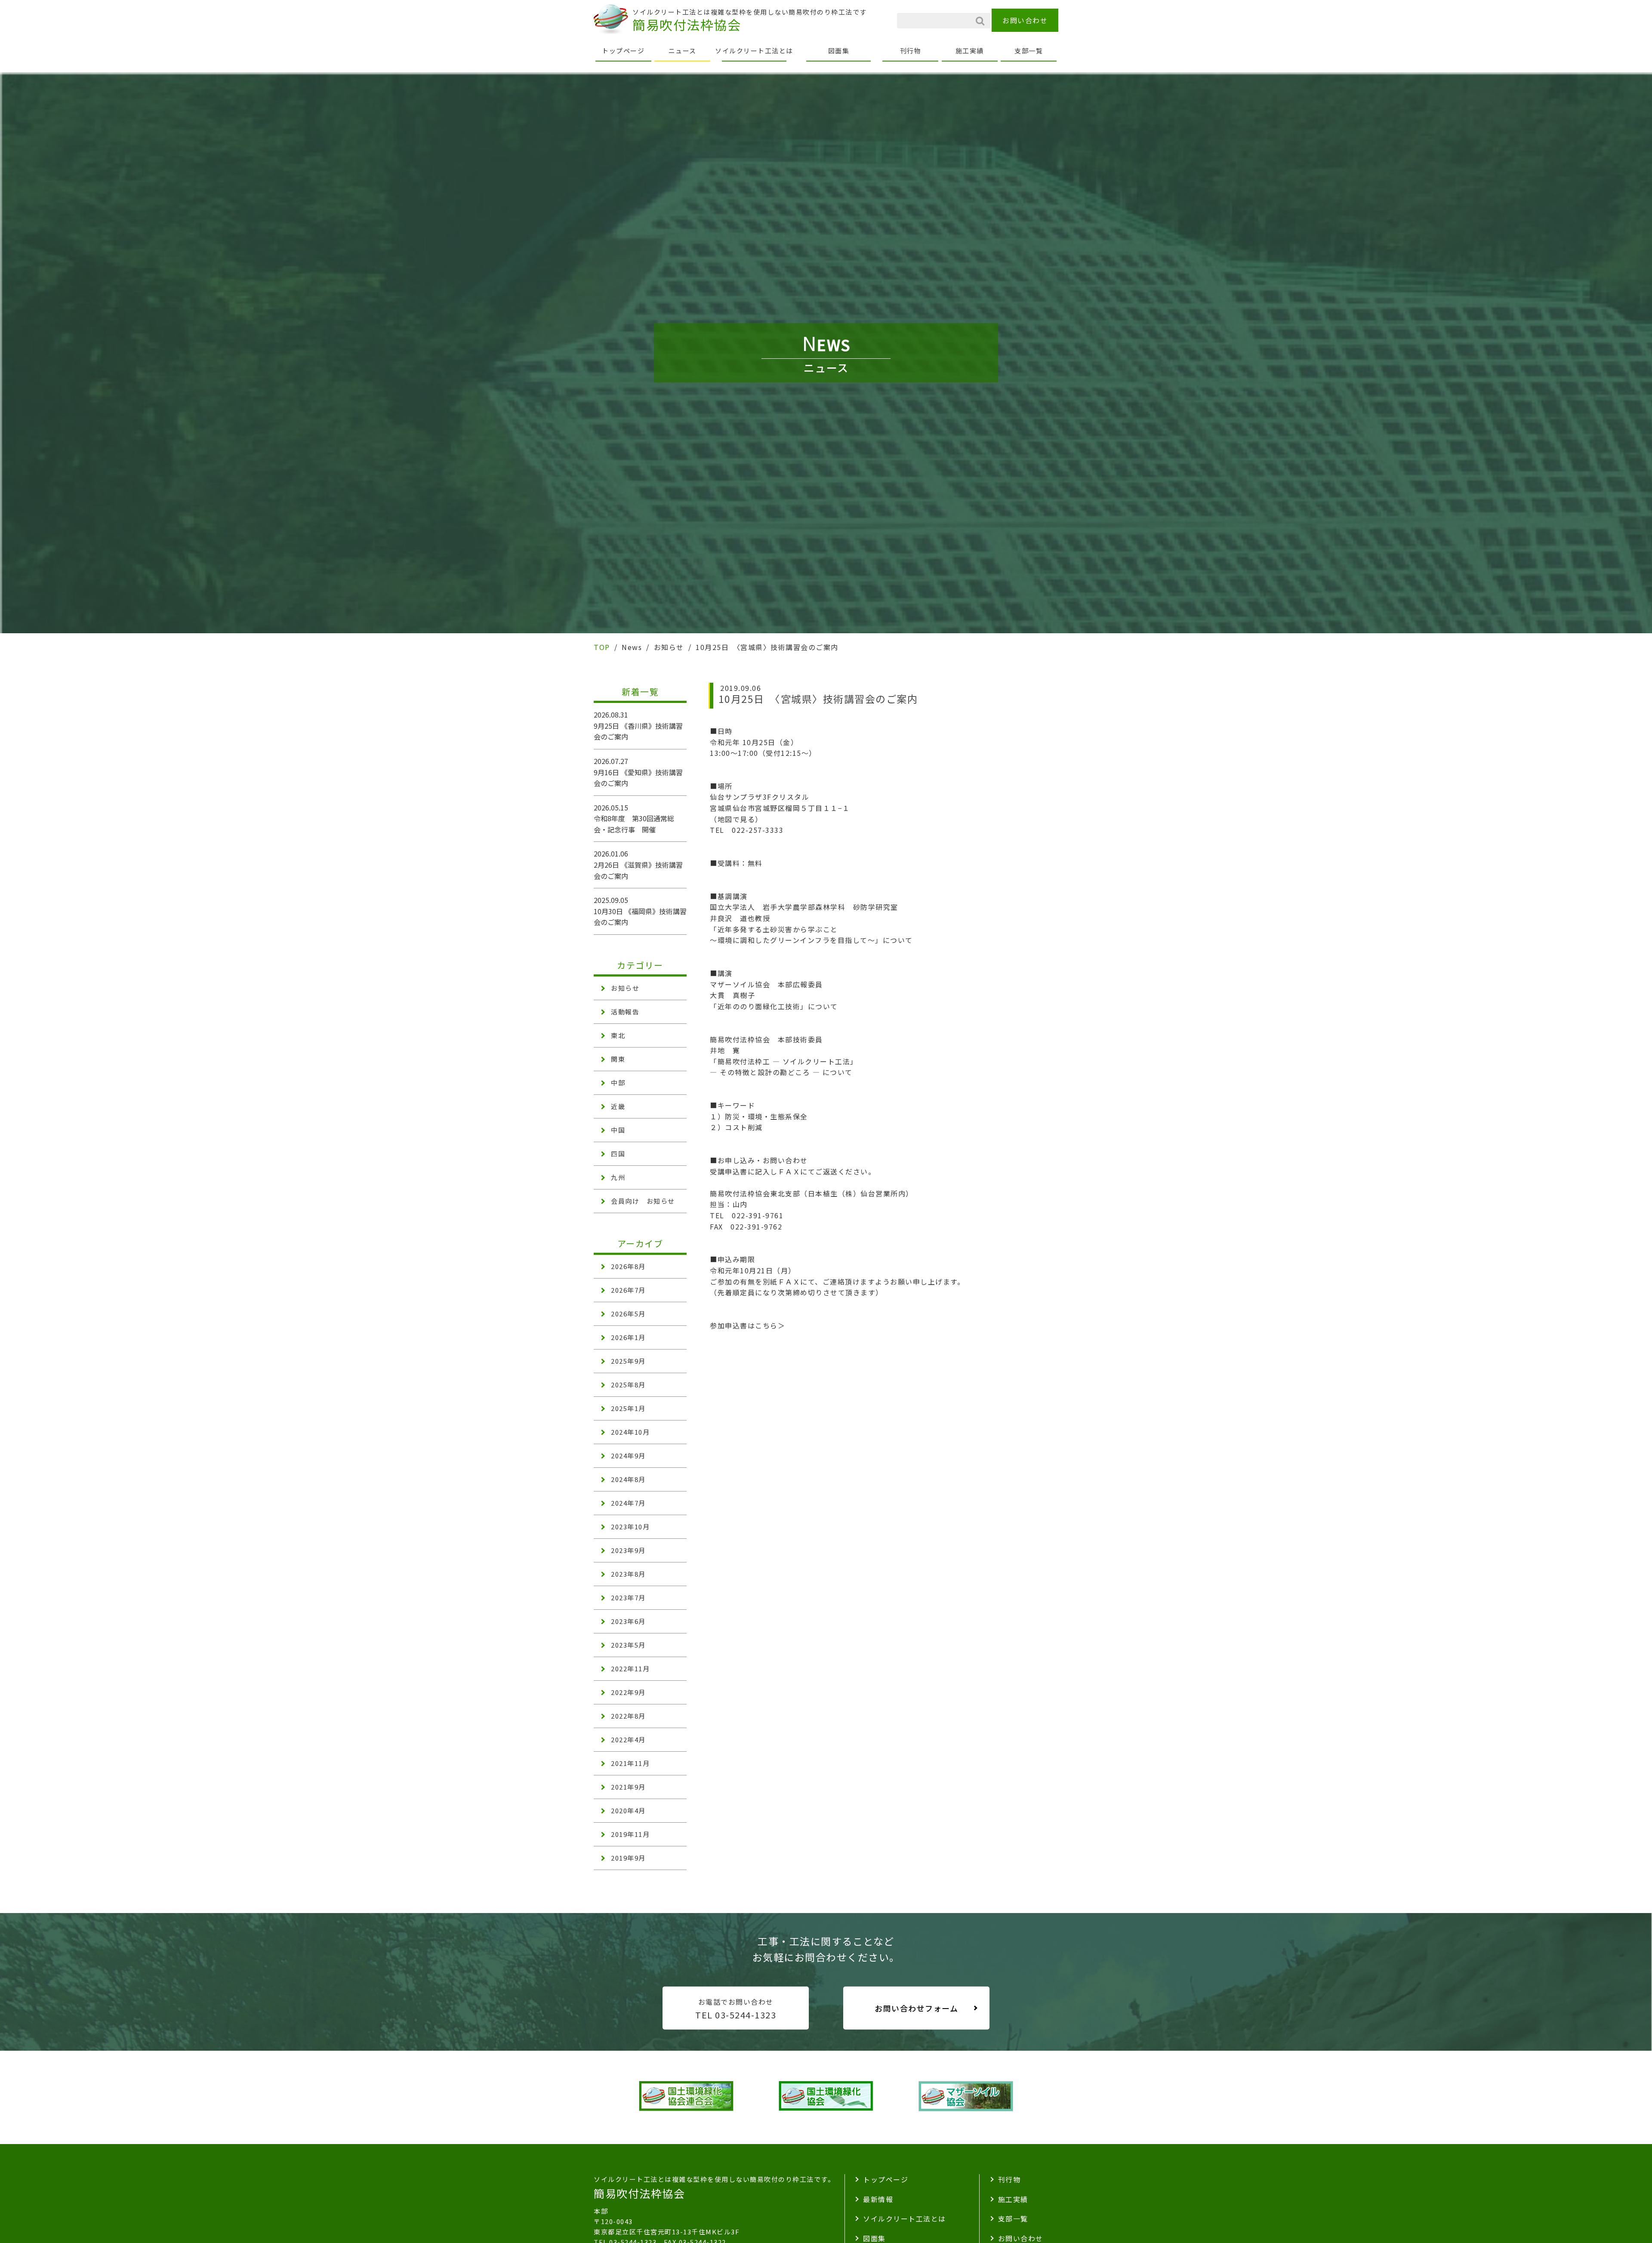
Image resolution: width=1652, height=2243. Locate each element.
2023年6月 (628, 1621)
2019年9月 (628, 1858)
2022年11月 (630, 1668)
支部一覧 (1029, 51)
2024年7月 (628, 1503)
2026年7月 (628, 1290)
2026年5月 (628, 1314)
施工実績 (970, 51)
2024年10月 (630, 1432)
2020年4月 (628, 1810)
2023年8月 (628, 1574)
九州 (618, 1177)
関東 (618, 1059)
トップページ (623, 51)
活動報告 (625, 1012)
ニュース (683, 51)
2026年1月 (628, 1337)
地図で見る (737, 819)
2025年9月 (628, 1361)
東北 (618, 1035)
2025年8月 (628, 1385)
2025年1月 (628, 1408)
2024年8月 (628, 1479)
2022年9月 (628, 1692)
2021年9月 (628, 1787)
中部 (618, 1083)
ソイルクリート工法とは (754, 51)
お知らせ (625, 988)
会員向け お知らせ (643, 1201)
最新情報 (878, 2199)
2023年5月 (628, 1645)
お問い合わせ (1025, 20)
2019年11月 (630, 1834)
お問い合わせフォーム (916, 2008)
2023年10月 (630, 1527)
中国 (618, 1130)
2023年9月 (628, 1550)
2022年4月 (628, 1739)
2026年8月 (628, 1266)
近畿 (618, 1106)
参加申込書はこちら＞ (747, 1325)
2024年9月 (628, 1456)
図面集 (839, 51)
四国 (618, 1154)
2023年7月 (628, 1598)
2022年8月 (628, 1716)
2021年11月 (630, 1763)
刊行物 (911, 51)
